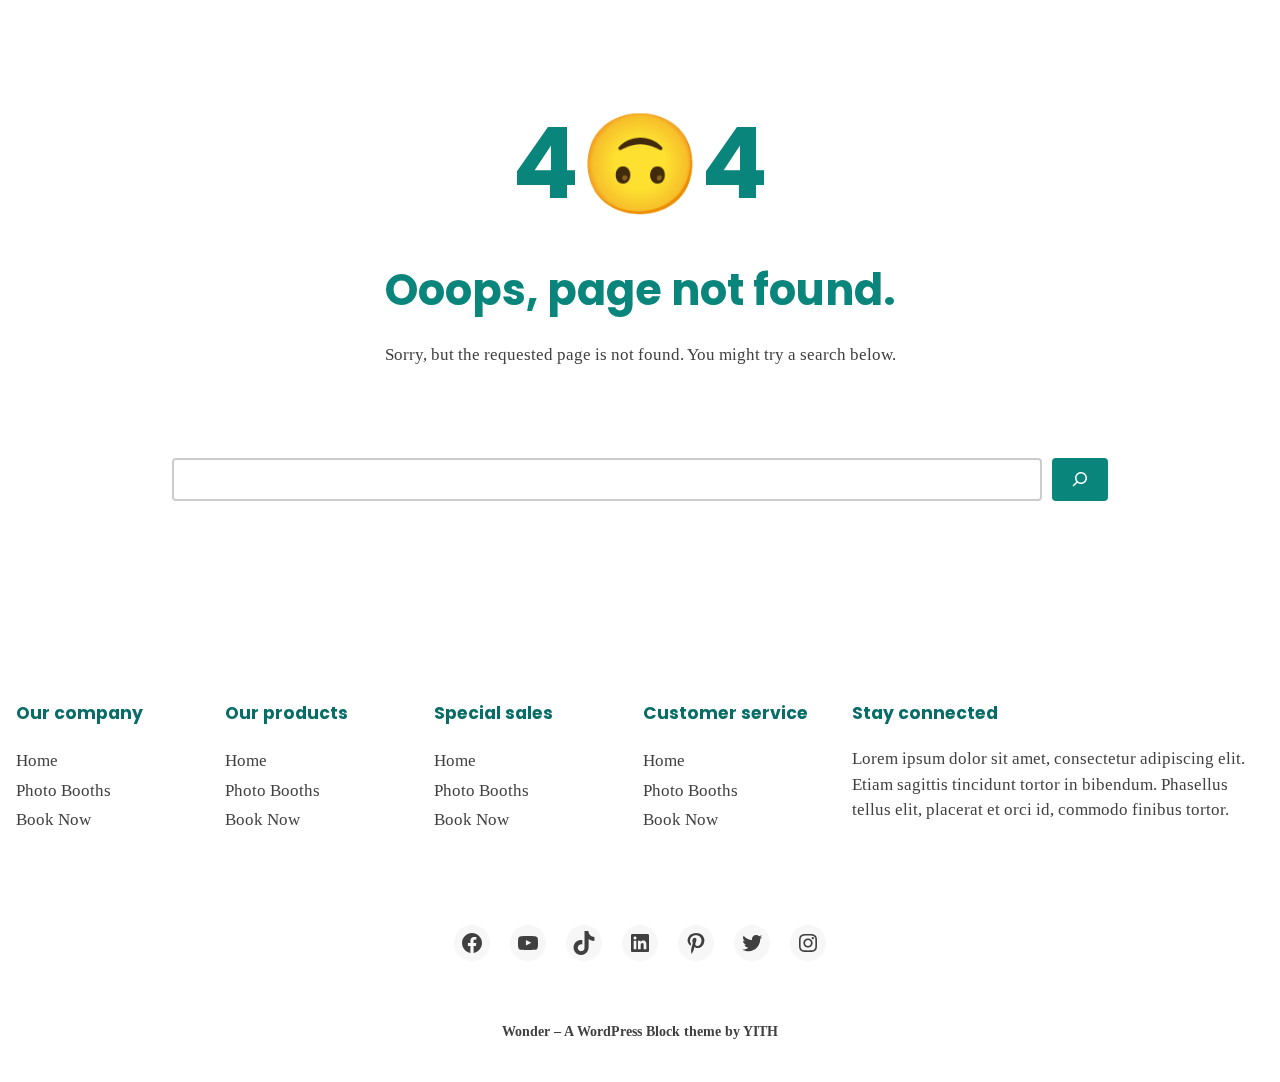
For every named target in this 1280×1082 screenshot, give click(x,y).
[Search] (1080, 479)
